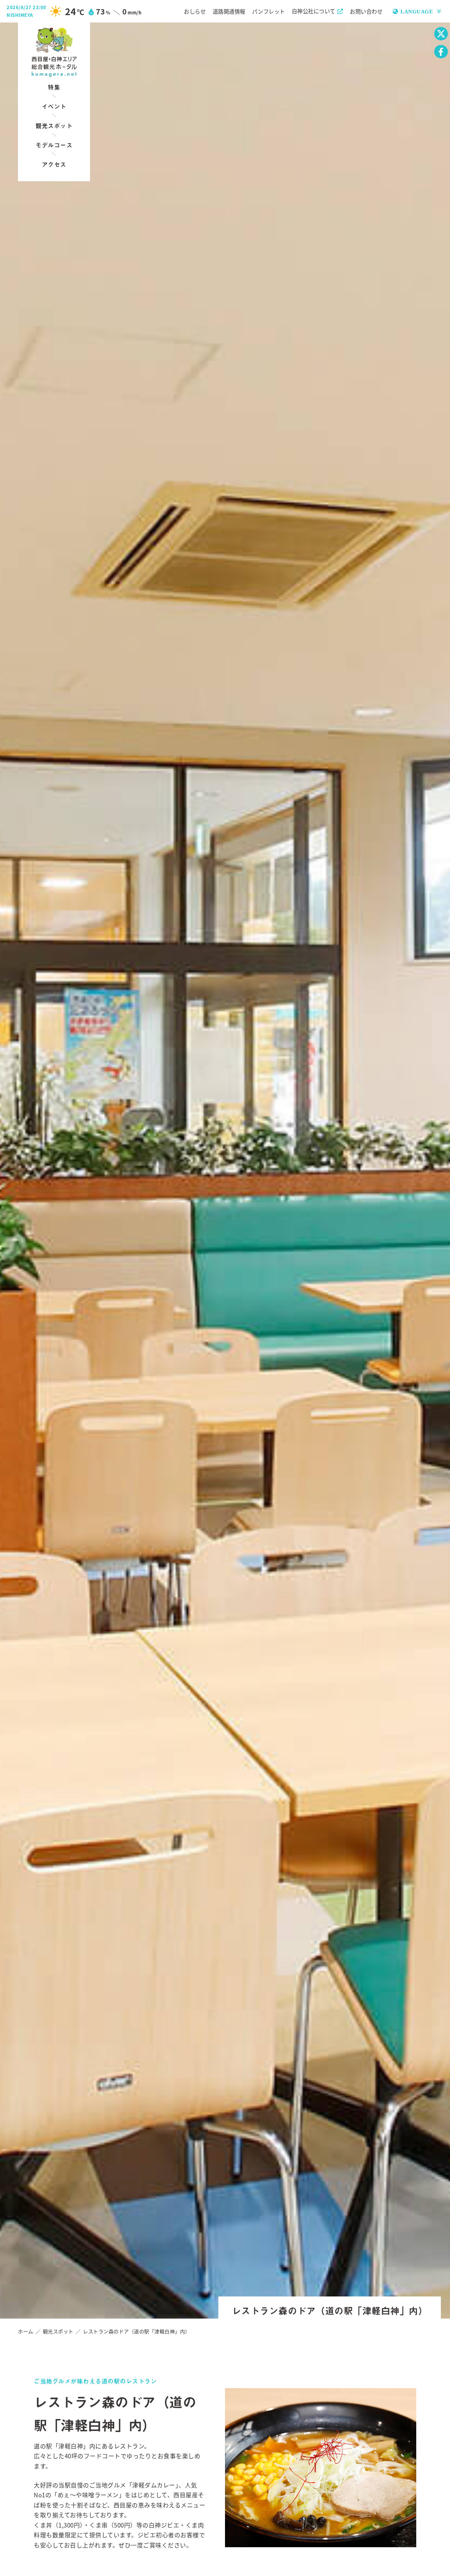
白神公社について (314, 11)
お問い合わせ (366, 11)
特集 (54, 87)
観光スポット (54, 126)
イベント (54, 106)
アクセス (54, 164)
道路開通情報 (229, 11)
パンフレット (269, 11)
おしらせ (195, 11)
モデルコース (54, 145)
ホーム (26, 2331)
